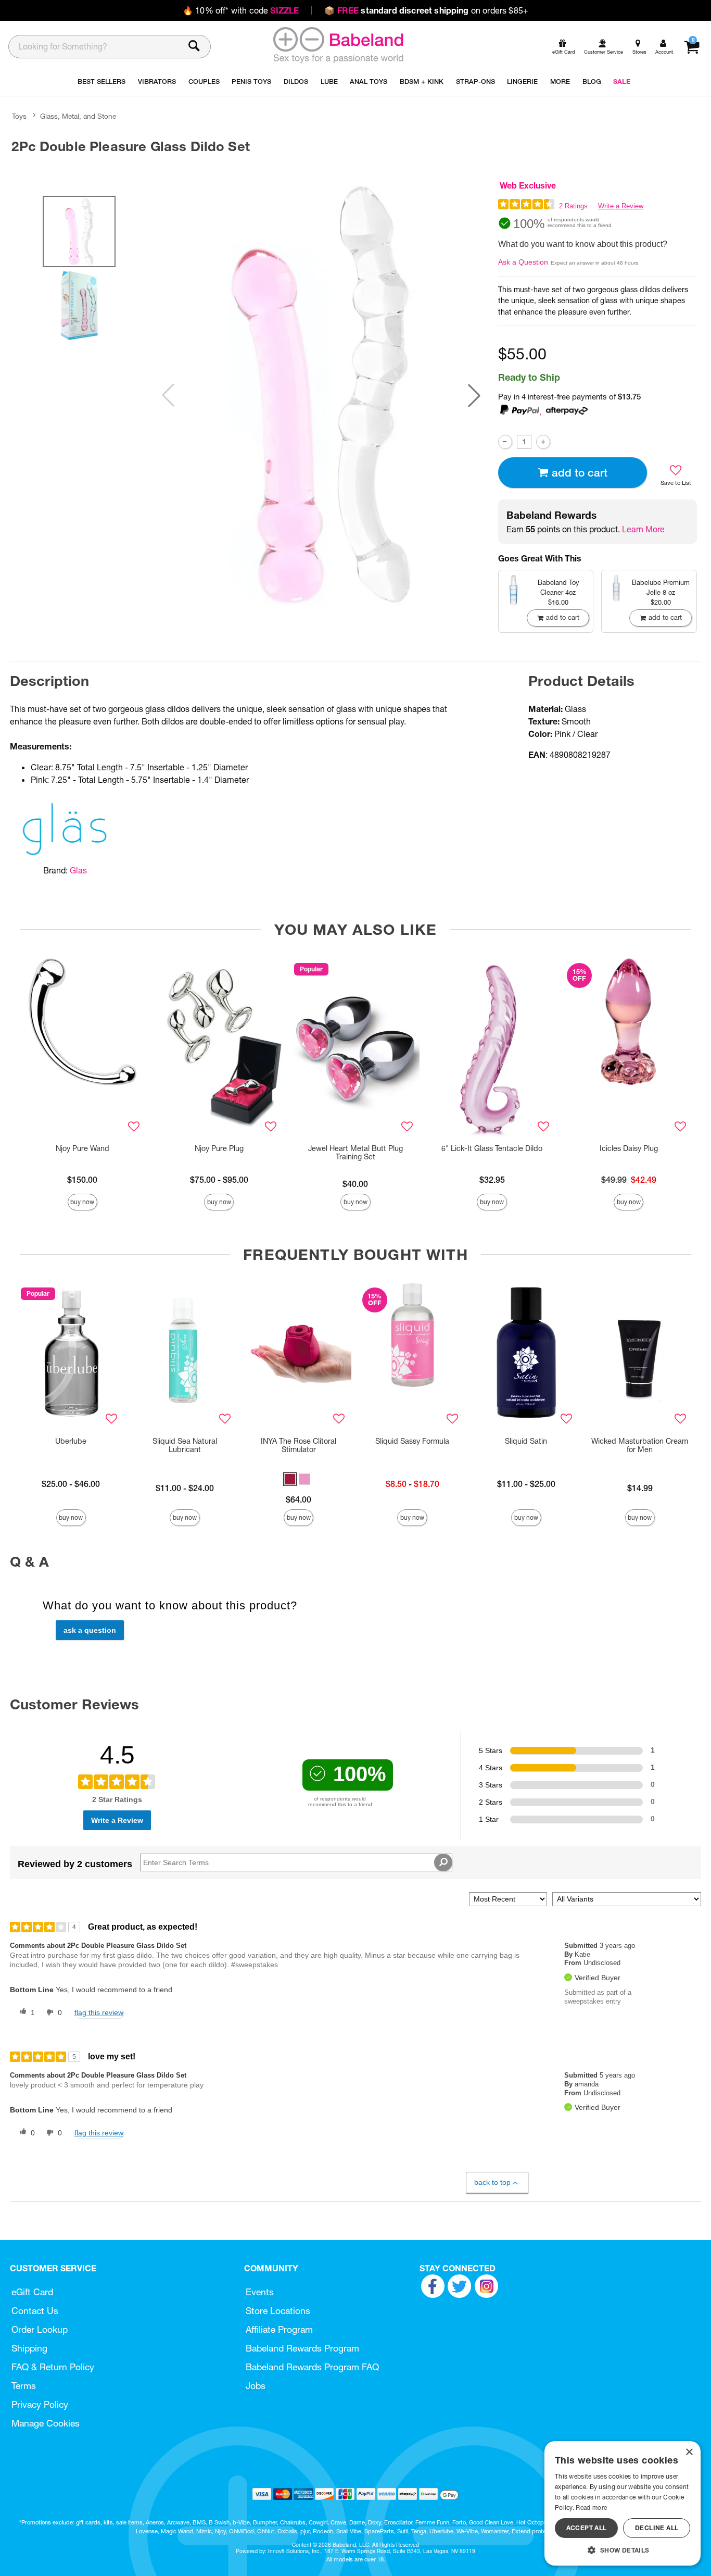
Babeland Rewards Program (302, 2348)
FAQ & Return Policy (53, 2367)
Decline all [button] (657, 2528)
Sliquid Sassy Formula (412, 1441)
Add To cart (580, 473)
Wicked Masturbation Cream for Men (640, 1445)
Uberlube (71, 1441)
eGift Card (32, 2292)
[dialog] (623, 2503)
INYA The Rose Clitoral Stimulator (299, 1445)
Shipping (29, 2348)
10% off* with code (241, 10)
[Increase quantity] (543, 442)
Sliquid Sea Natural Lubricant (185, 1445)
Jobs (256, 2386)
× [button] (689, 2452)
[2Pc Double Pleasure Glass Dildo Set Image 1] (321, 395)
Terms (24, 2386)
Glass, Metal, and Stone (78, 116)
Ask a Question (523, 262)
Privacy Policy (40, 2404)
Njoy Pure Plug (219, 1148)
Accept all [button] (587, 2528)
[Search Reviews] (443, 1862)
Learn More (643, 529)
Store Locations (278, 2311)
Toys (19, 116)
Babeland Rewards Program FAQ (312, 2367)
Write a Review (621, 206)
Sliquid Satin (526, 1441)
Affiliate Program (279, 2329)
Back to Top (492, 2182)
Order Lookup (40, 2329)
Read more (591, 2508)
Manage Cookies (46, 2423)
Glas (78, 870)
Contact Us (35, 2311)
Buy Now (82, 1202)
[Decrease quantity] (505, 442)
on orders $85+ (426, 10)
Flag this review (99, 2012)
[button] (474, 395)
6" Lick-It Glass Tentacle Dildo (492, 1148)
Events (260, 2292)
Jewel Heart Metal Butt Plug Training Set (355, 1153)
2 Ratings (573, 206)
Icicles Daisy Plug (629, 1148)
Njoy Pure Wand (82, 1148)
